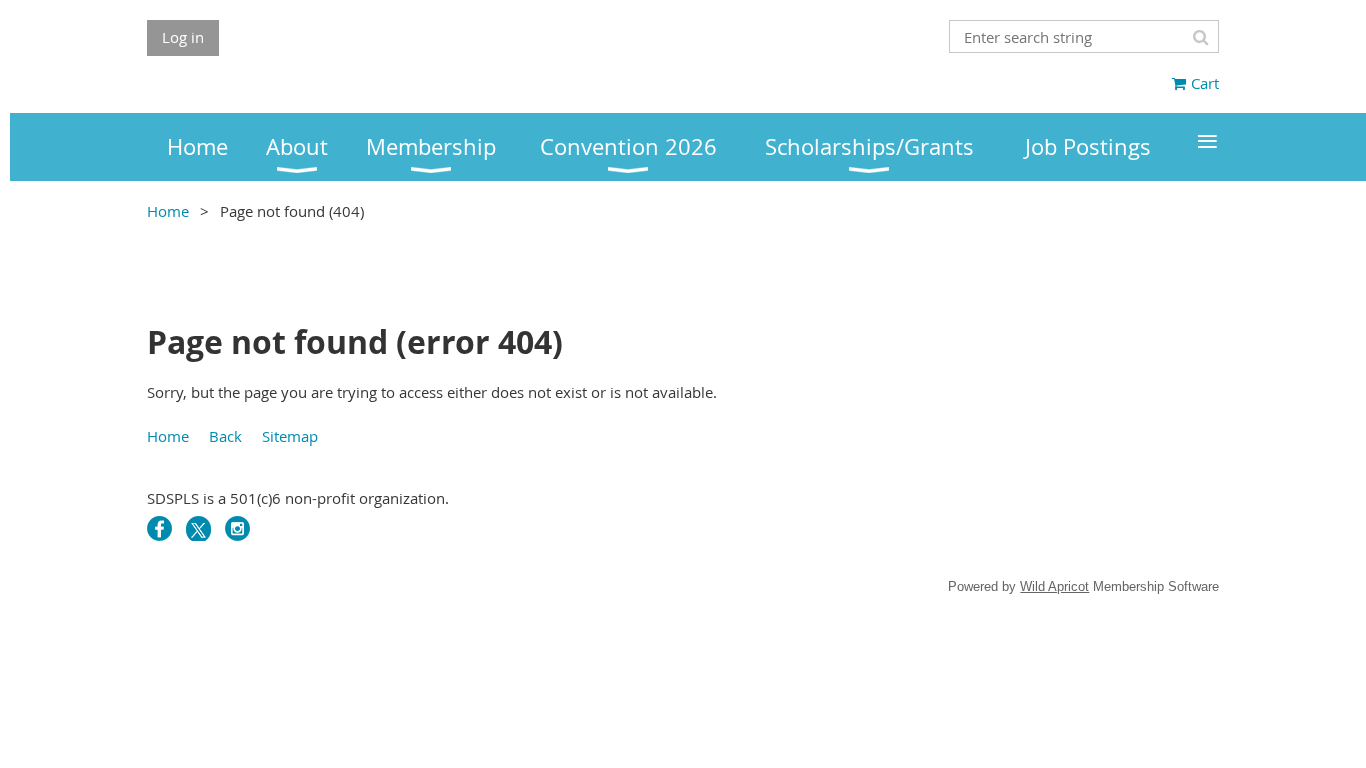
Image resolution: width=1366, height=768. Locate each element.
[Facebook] (159, 528)
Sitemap (290, 436)
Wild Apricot (1054, 586)
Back (225, 436)
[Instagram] (237, 528)
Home (168, 211)
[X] (198, 528)
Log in (183, 37)
